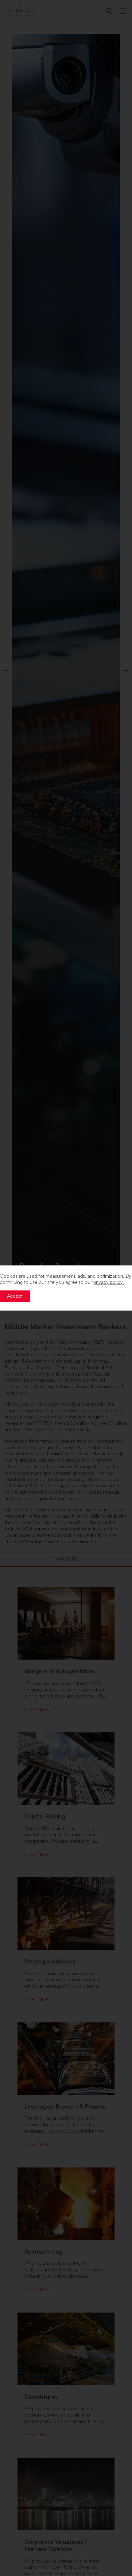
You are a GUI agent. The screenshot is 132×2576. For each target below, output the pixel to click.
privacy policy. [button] (109, 1282)
